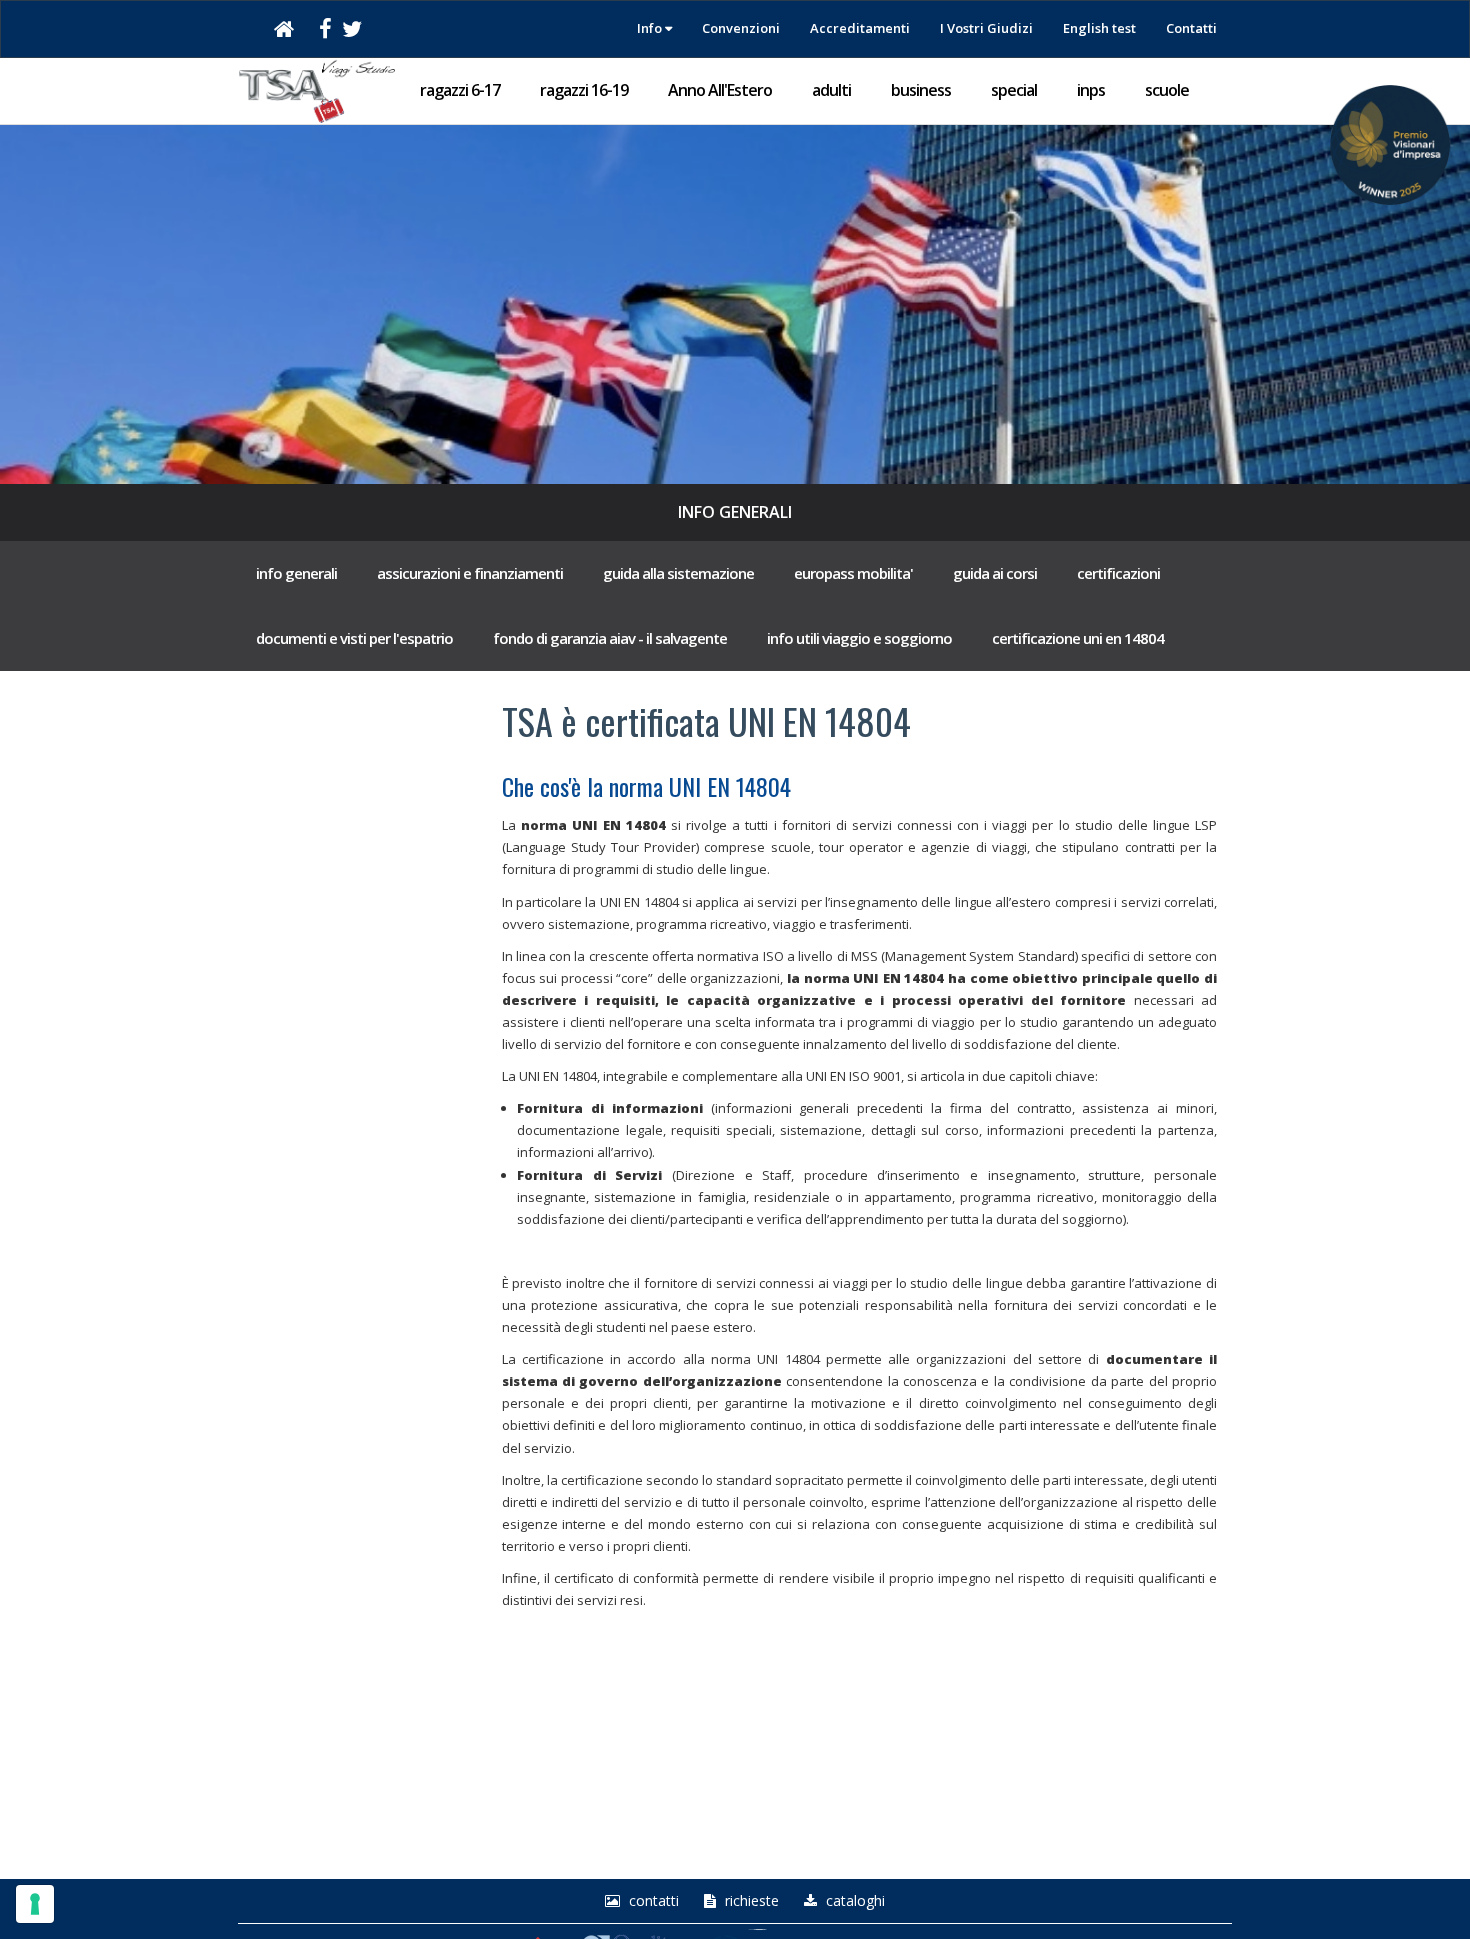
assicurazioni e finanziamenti (470, 573)
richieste (750, 1900)
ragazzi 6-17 (460, 90)
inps (1091, 90)
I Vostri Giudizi (986, 28)
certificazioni (1118, 573)
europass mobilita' (853, 573)
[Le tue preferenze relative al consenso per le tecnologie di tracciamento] (35, 1904)
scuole (1167, 90)
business (921, 90)
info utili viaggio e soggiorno (859, 638)
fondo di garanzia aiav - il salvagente (610, 638)
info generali (296, 573)
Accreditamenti (860, 28)
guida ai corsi (995, 573)
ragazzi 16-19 (584, 90)
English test (1099, 28)
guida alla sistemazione (678, 573)
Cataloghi (853, 1900)
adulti (831, 90)
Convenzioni (741, 28)
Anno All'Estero (720, 90)
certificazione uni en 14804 (1078, 638)
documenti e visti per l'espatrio (354, 638)
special (1014, 90)
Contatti (1191, 28)
